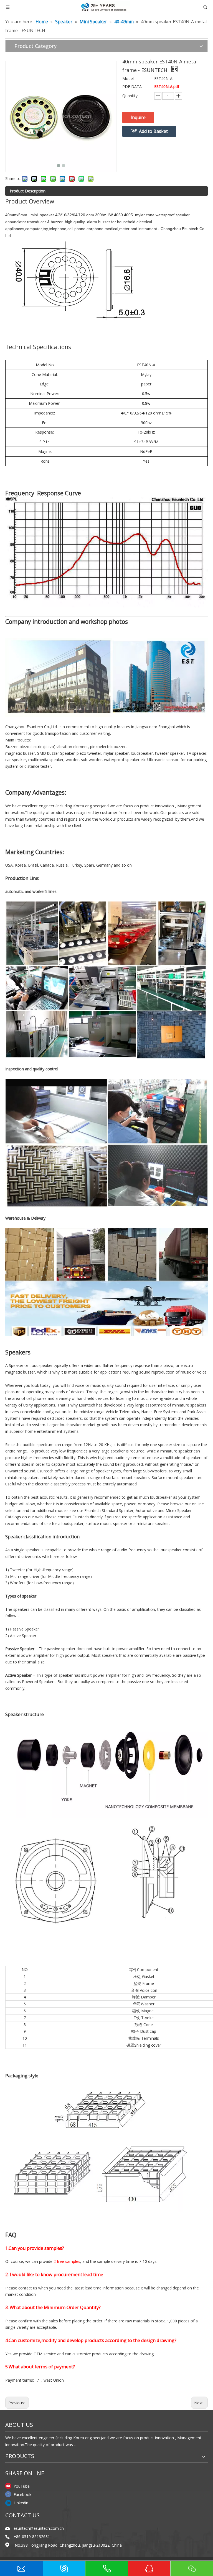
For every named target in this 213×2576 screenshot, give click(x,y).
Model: (128, 78)
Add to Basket (153, 131)
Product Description (28, 191)
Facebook (22, 2494)
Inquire (138, 117)
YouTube (22, 2486)
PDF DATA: (132, 87)
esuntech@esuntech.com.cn (39, 2528)
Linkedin (21, 2503)
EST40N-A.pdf (167, 87)
